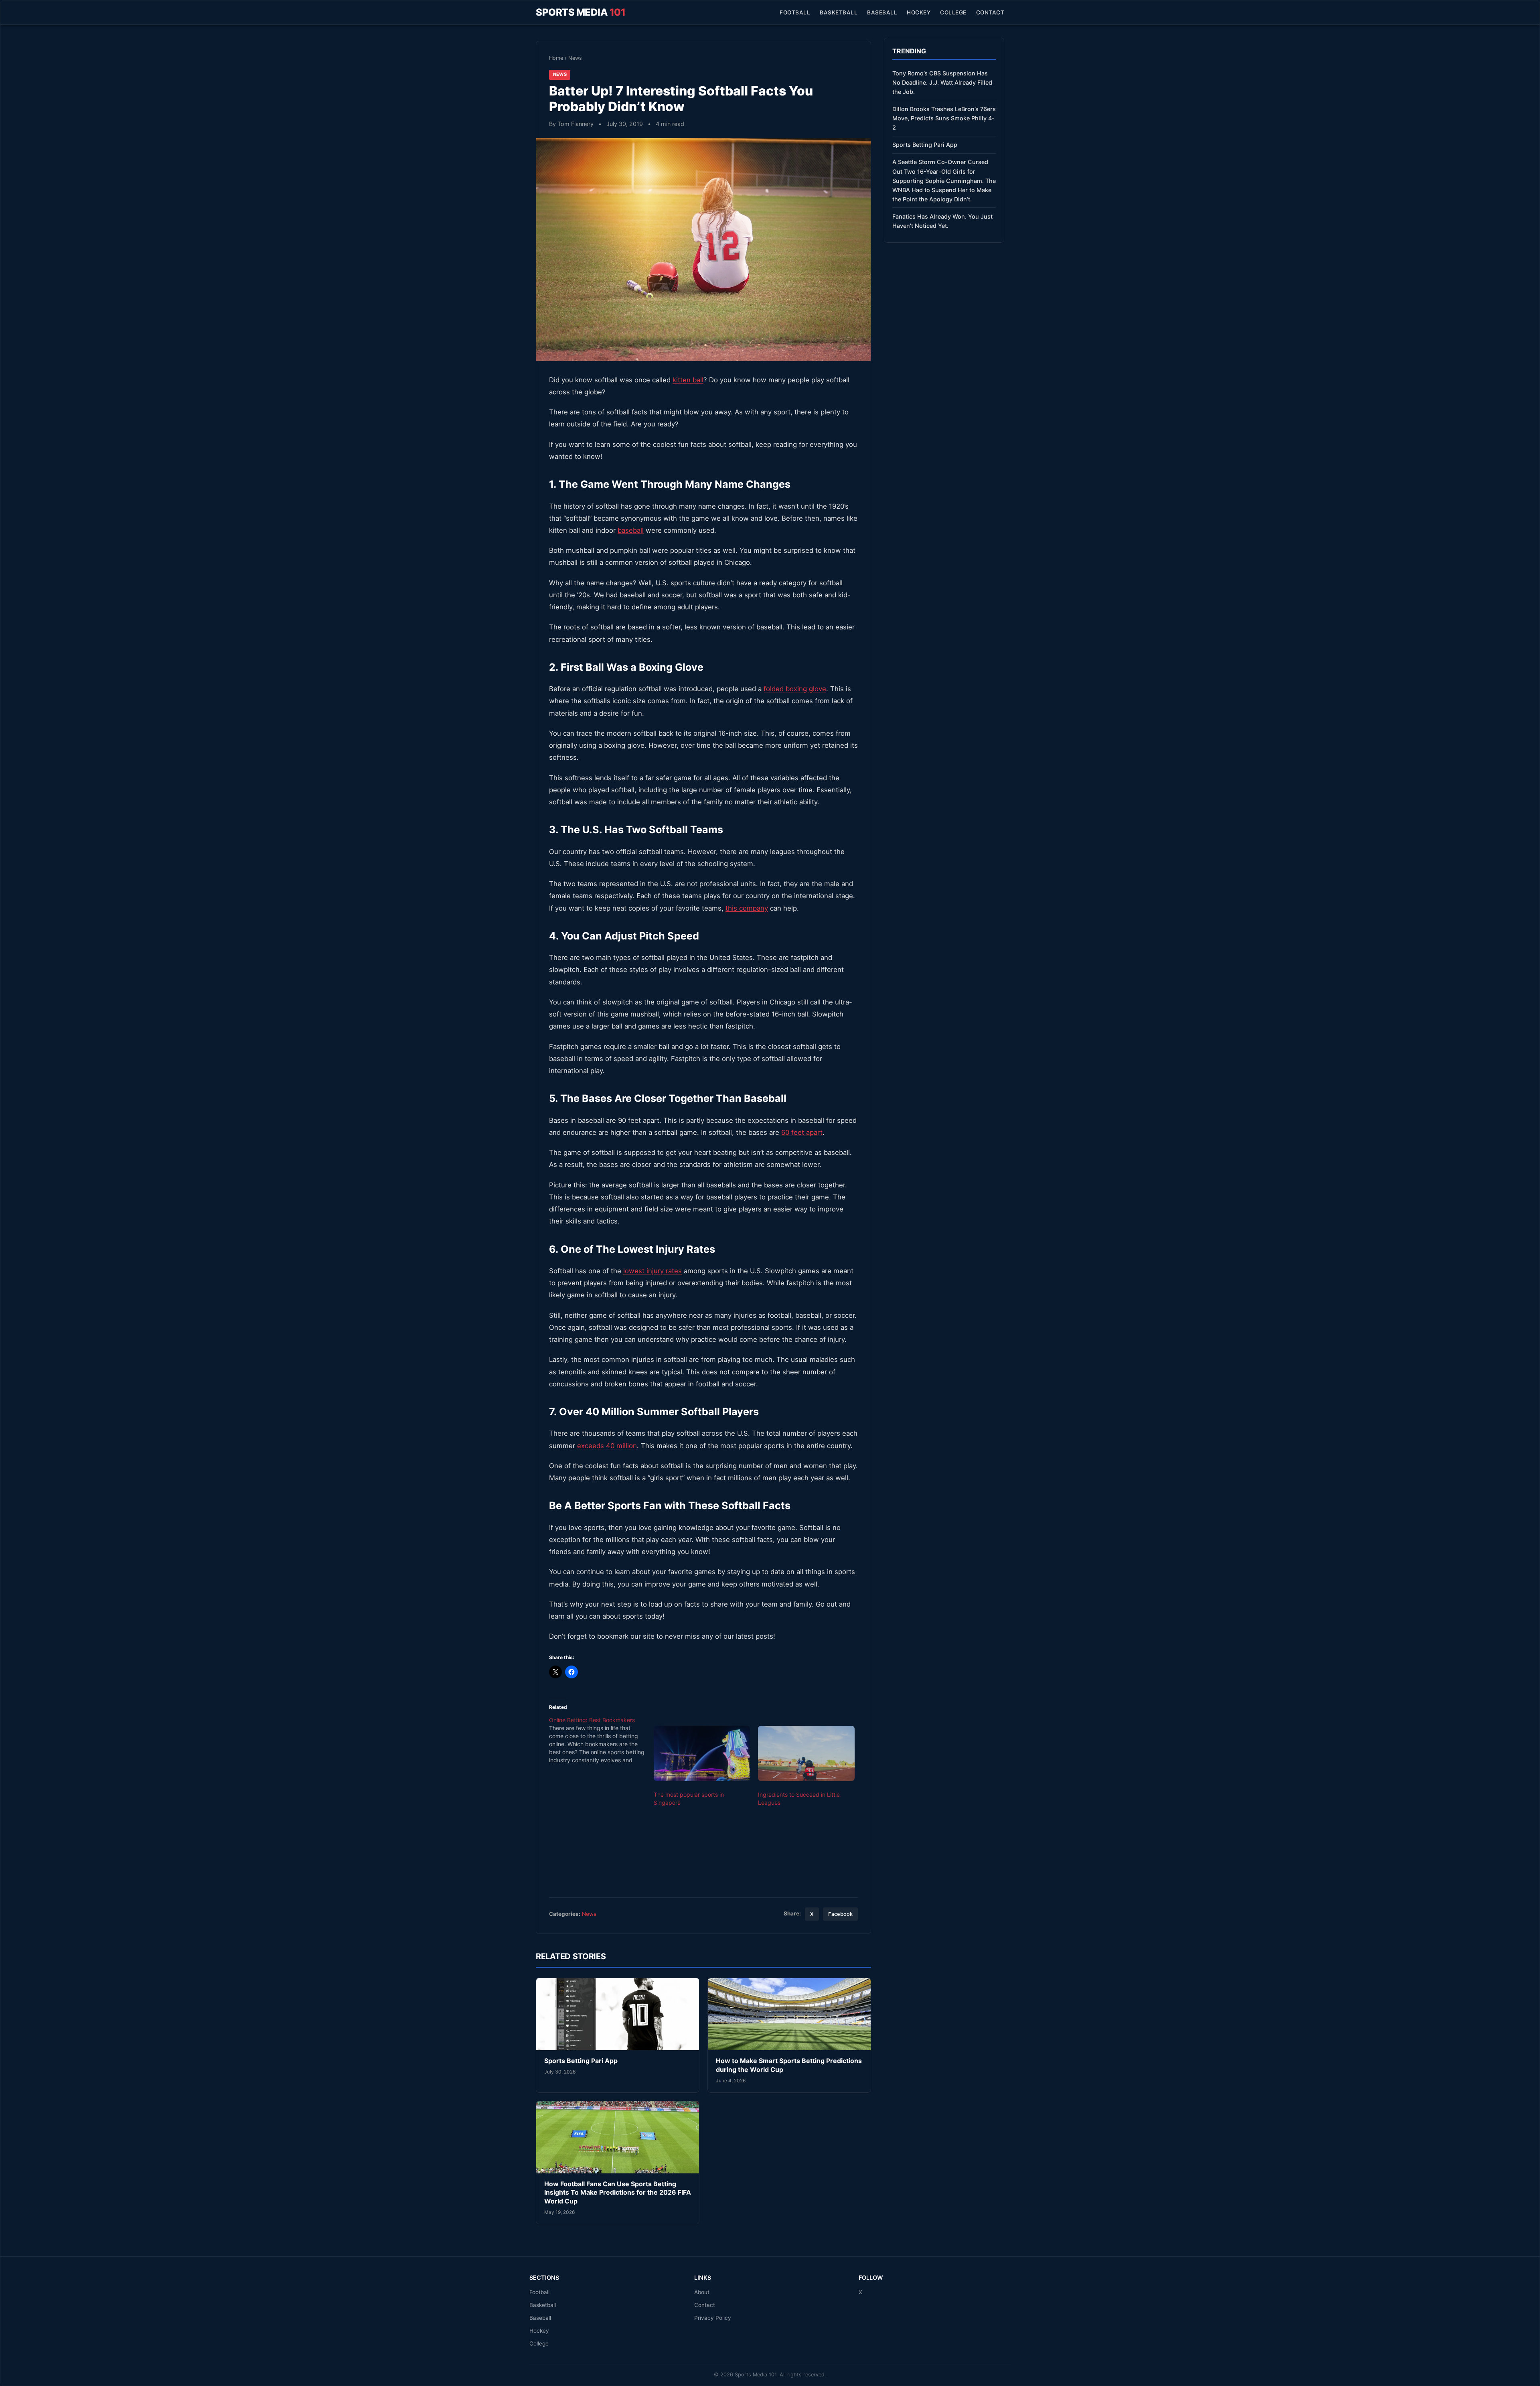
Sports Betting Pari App (581, 2061)
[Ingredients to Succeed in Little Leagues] (806, 1753)
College (953, 12)
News (575, 58)
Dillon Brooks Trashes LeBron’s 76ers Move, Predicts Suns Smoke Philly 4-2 (944, 118)
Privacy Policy (713, 2318)
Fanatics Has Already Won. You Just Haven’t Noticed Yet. (942, 221)
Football (795, 12)
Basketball (839, 12)
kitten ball (688, 380)
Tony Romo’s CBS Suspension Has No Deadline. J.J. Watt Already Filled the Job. (942, 82)
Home (556, 58)
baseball (631, 530)
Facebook (840, 1914)
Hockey (919, 12)
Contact (990, 12)
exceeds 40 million (607, 1446)
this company (747, 908)
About (702, 2292)
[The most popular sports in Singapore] (702, 1753)
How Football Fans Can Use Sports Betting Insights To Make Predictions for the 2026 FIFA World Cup (618, 2192)
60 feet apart (802, 1132)
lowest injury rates (652, 1271)
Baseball (882, 12)
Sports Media (581, 12)
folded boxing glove (795, 689)
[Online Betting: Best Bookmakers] (601, 1740)
